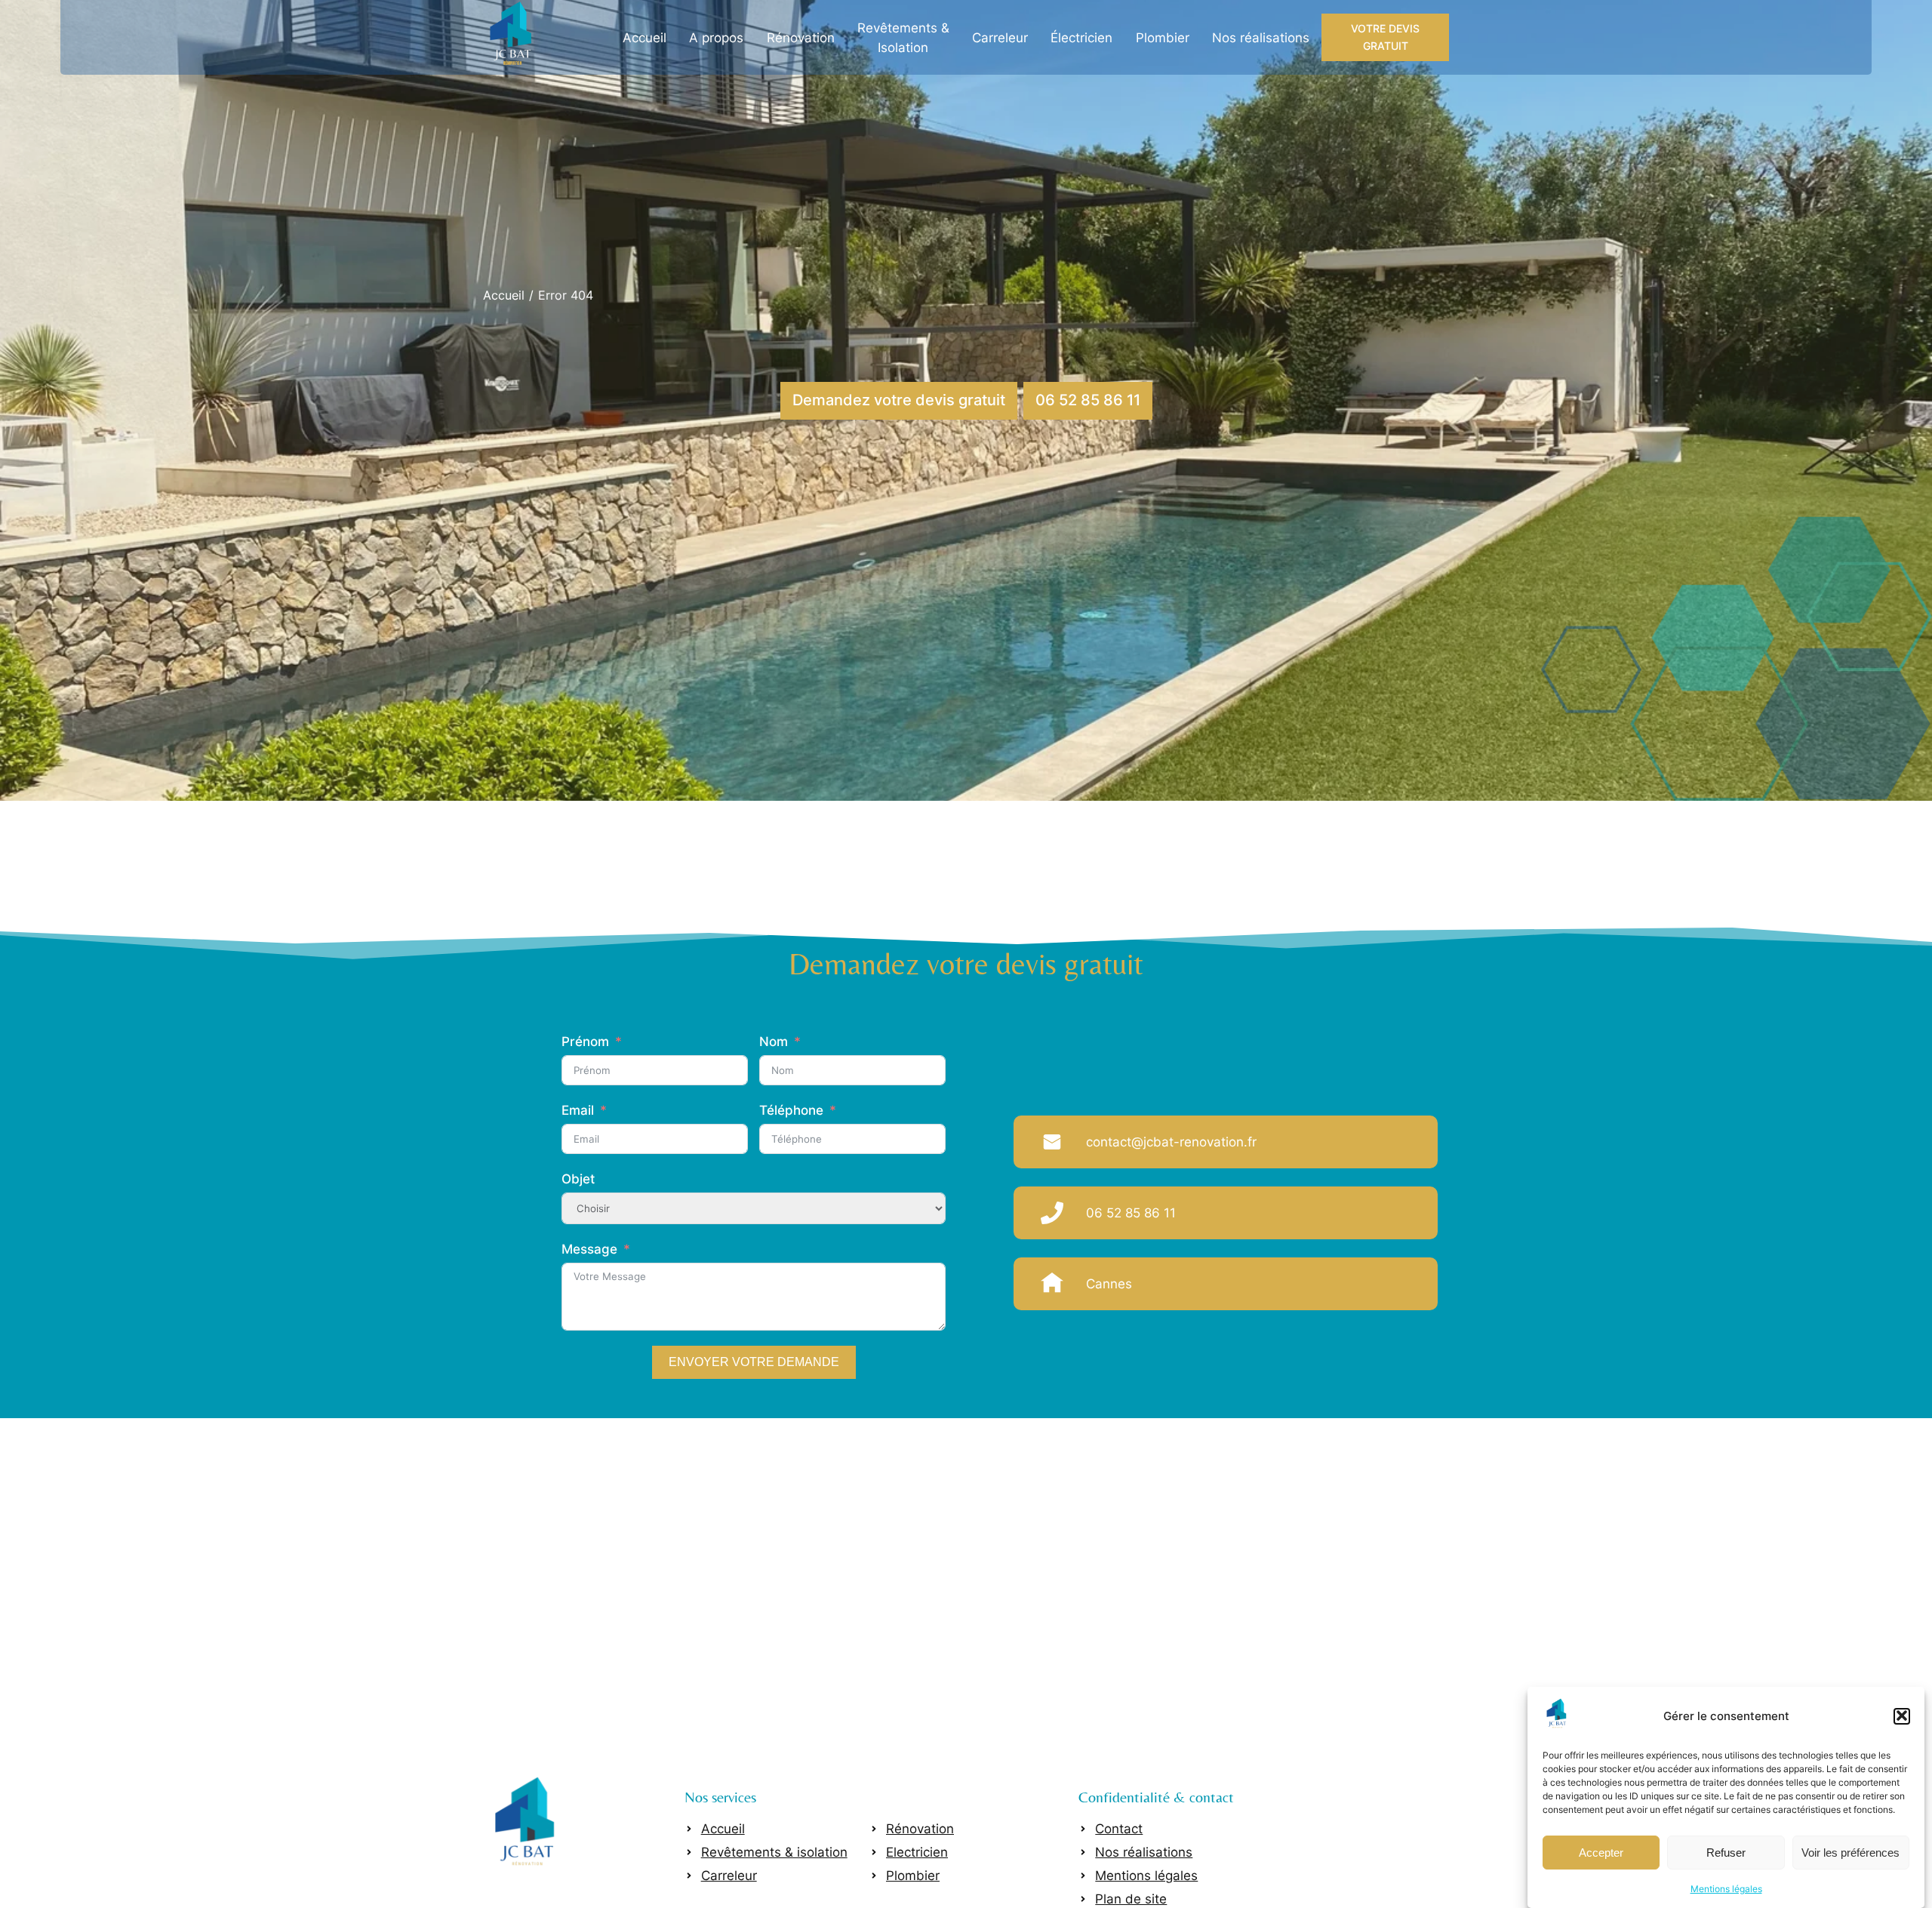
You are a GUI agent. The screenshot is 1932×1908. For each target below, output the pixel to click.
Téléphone (791, 1110)
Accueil (645, 38)
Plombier (1163, 38)
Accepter (1601, 1852)
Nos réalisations (1261, 38)
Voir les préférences (1850, 1852)
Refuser (1726, 1852)
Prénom (585, 1042)
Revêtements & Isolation (903, 38)
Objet (578, 1179)
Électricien (1081, 38)
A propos (716, 38)
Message (589, 1249)
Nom (774, 1042)
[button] (1902, 1716)
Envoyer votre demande (754, 1362)
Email (578, 1110)
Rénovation (801, 38)
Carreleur (1000, 38)
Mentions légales (1726, 1888)
